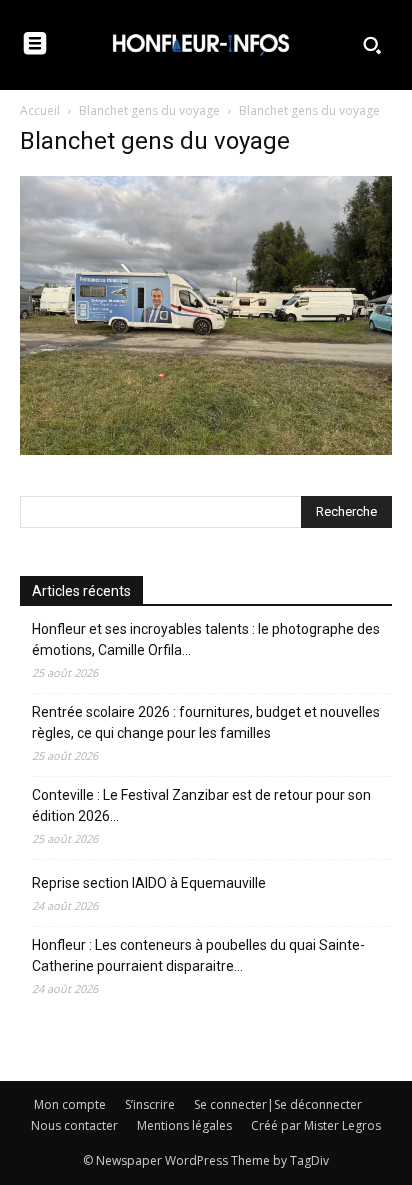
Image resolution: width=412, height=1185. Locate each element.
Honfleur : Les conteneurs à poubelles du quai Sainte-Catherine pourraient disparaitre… (198, 955)
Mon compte (70, 1104)
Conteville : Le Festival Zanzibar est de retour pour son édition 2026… (201, 805)
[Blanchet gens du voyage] (206, 449)
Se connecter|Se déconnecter (278, 1104)
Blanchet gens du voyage (149, 110)
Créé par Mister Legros (316, 1125)
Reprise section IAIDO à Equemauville (150, 883)
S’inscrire (150, 1104)
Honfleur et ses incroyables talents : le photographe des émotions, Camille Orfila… (206, 639)
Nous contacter (74, 1125)
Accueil (40, 110)
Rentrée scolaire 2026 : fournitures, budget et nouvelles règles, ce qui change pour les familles (206, 722)
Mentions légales (184, 1125)
